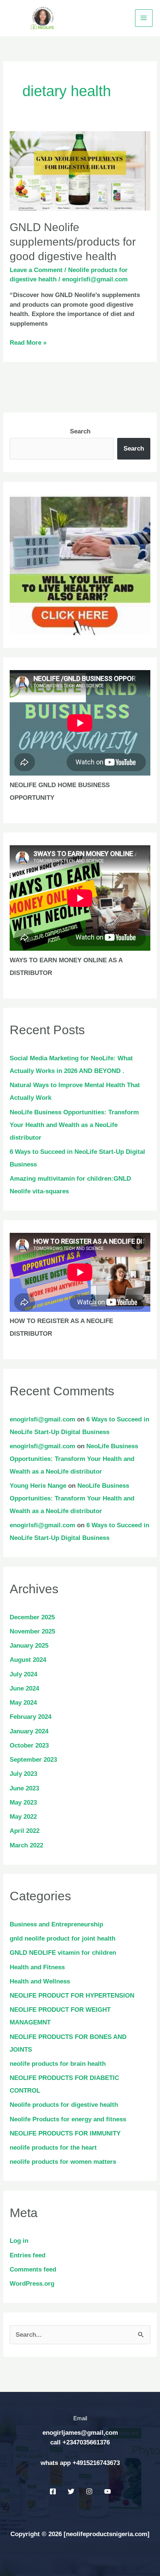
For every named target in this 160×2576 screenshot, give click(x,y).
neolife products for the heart (53, 2148)
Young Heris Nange (38, 1486)
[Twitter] (71, 2491)
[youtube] (108, 2491)
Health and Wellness (40, 1981)
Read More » (28, 342)
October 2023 (29, 1745)
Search (80, 431)
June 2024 (24, 1688)
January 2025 (29, 1646)
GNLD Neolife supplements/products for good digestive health (73, 242)
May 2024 (23, 1703)
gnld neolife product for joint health (63, 1939)
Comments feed (33, 2269)
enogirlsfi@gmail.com (42, 1419)
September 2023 (33, 1760)
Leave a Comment (36, 270)
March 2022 (26, 1845)
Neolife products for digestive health (64, 2105)
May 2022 (23, 1817)
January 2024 (29, 1731)
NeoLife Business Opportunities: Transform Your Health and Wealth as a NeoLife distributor (74, 1125)
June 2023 (24, 1788)
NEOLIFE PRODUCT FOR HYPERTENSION (72, 1996)
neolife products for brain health (58, 2064)
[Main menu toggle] (144, 18)
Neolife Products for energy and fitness (68, 2119)
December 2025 (32, 1617)
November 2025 (32, 1631)
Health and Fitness (37, 1967)
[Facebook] (53, 2491)
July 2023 (23, 1774)
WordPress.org (32, 2284)
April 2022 (25, 1831)
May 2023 (23, 1802)
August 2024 (28, 1660)
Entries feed (28, 2255)
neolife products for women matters (63, 2162)
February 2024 (31, 1717)
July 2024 (23, 1674)
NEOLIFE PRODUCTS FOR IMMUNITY (65, 2133)
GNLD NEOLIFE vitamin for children (63, 1953)
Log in (19, 2241)
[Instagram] (89, 2491)
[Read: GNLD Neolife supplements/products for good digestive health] (80, 171)
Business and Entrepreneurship (56, 1924)
